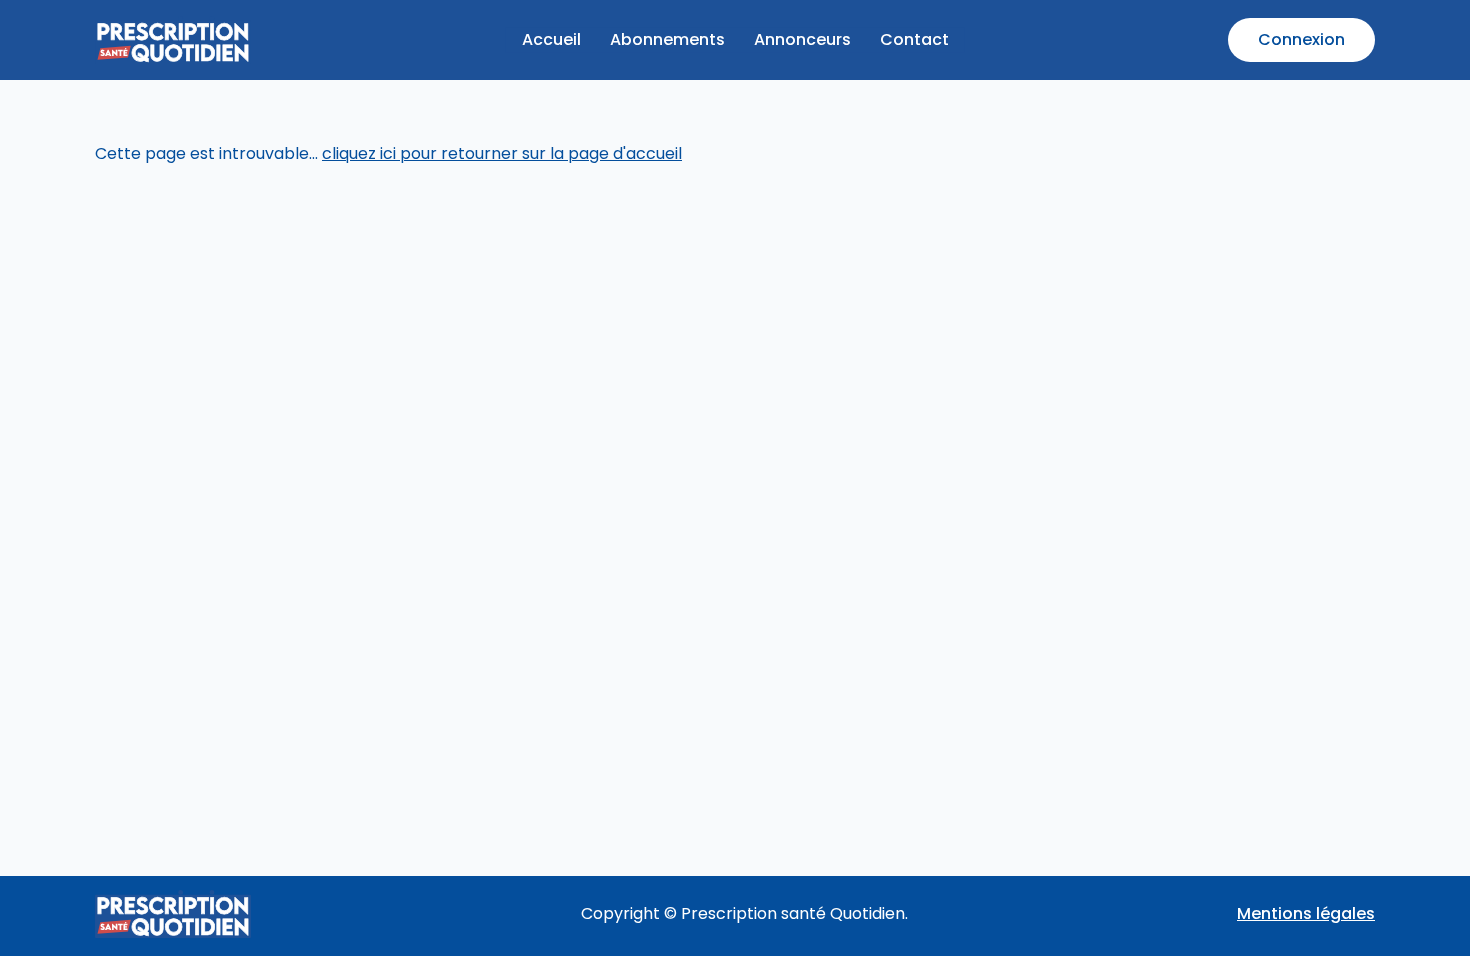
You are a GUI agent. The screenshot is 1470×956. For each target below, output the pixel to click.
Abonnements (667, 39)
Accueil (551, 39)
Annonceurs (802, 39)
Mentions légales (1306, 913)
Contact (914, 39)
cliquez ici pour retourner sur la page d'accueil (502, 153)
